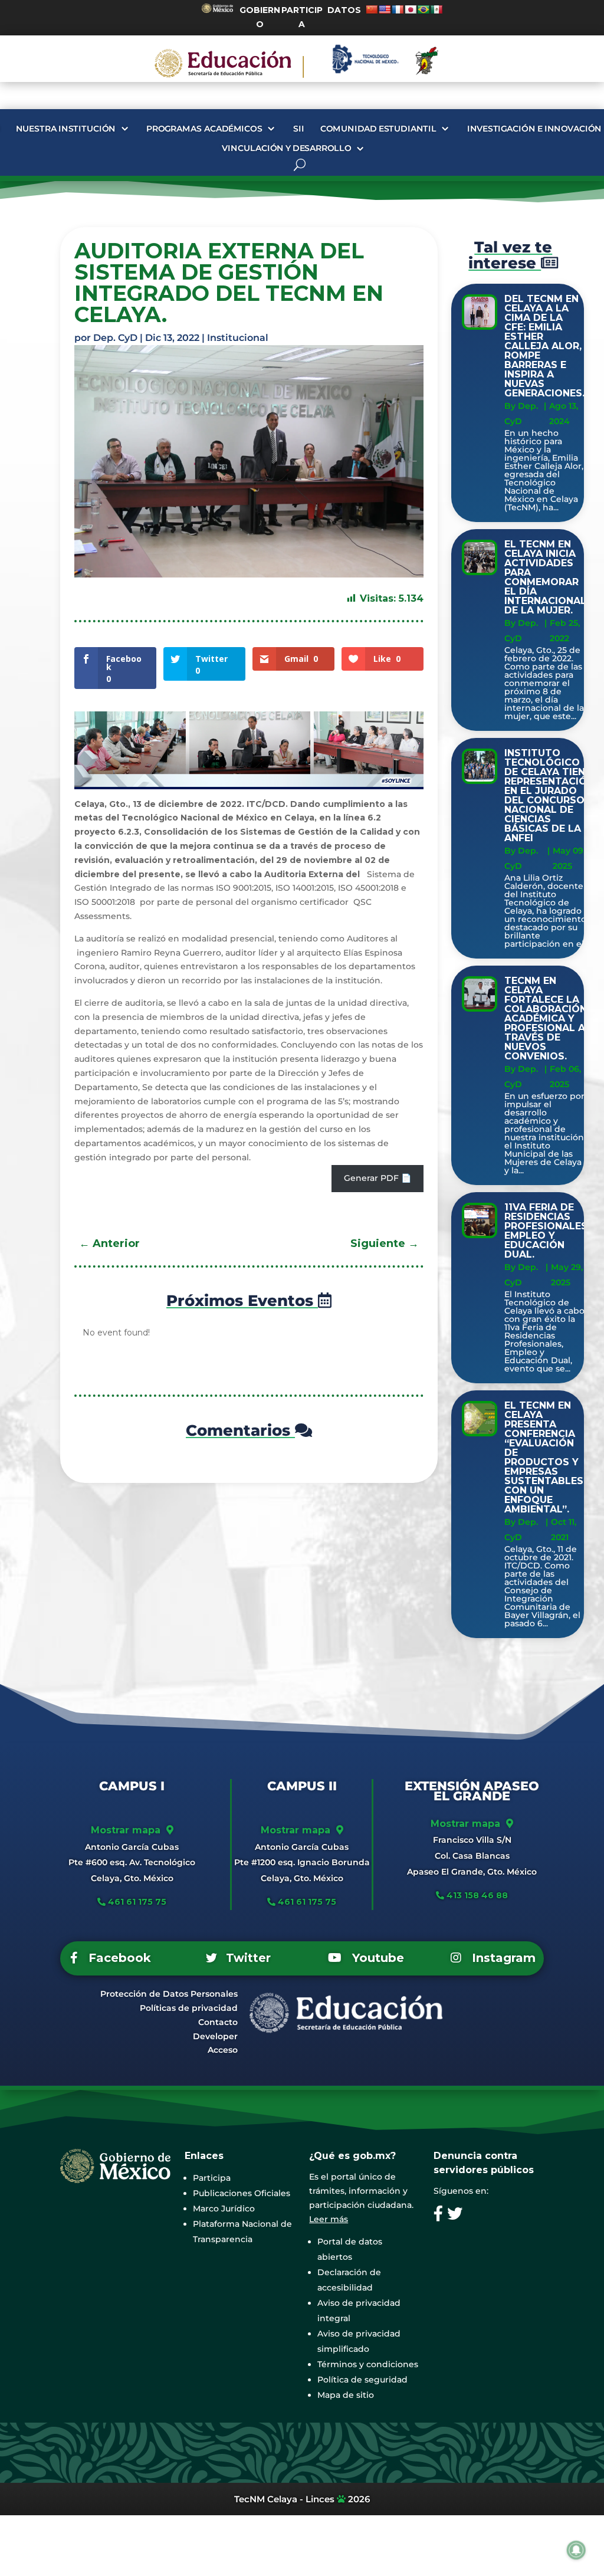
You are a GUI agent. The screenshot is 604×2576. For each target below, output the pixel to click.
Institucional (238, 338)
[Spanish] (436, 9)
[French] (398, 9)
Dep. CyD (115, 338)
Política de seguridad (362, 2380)
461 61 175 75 (136, 1902)
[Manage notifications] (576, 2550)
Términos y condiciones (368, 2364)
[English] (385, 9)
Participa (212, 2178)
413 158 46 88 (477, 1895)
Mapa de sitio (346, 2395)
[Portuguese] (424, 9)
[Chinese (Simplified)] (372, 9)
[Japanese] (411, 9)
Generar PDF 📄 (377, 1178)
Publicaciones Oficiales (242, 2193)
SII (299, 129)
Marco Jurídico (224, 2209)
